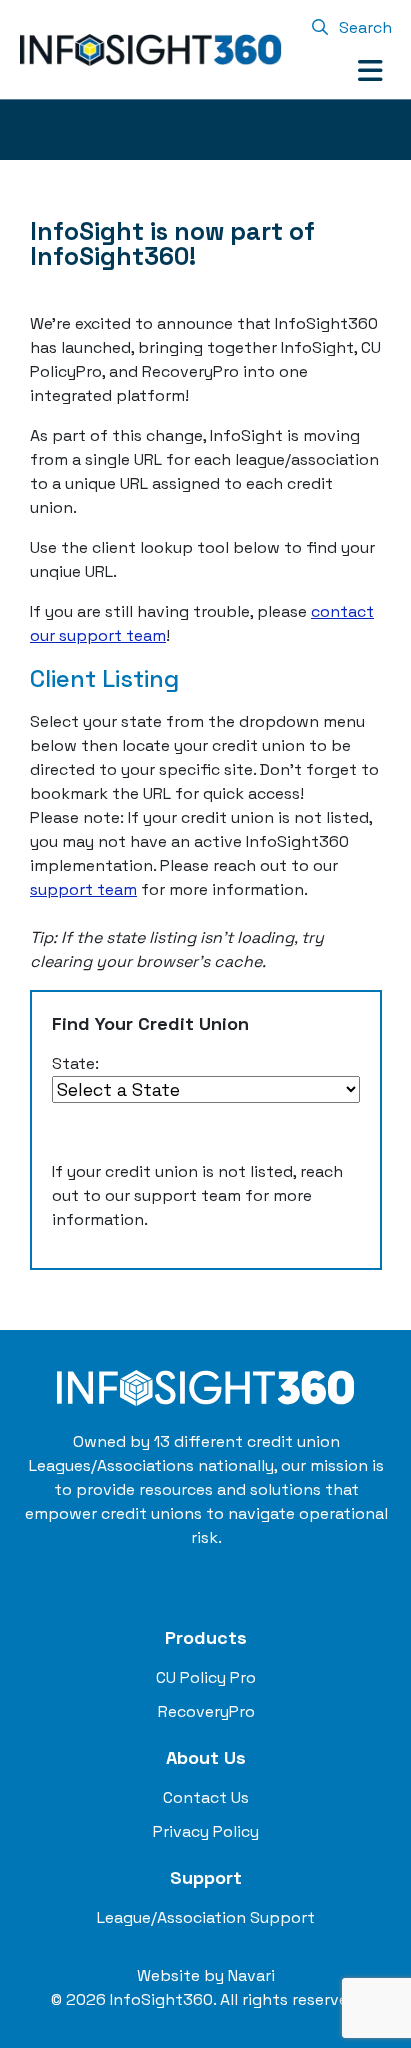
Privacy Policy (206, 1831)
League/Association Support (206, 1917)
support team (83, 889)
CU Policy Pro (206, 1677)
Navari (251, 1975)
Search (363, 27)
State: (75, 1063)
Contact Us (206, 1797)
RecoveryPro (206, 1711)
